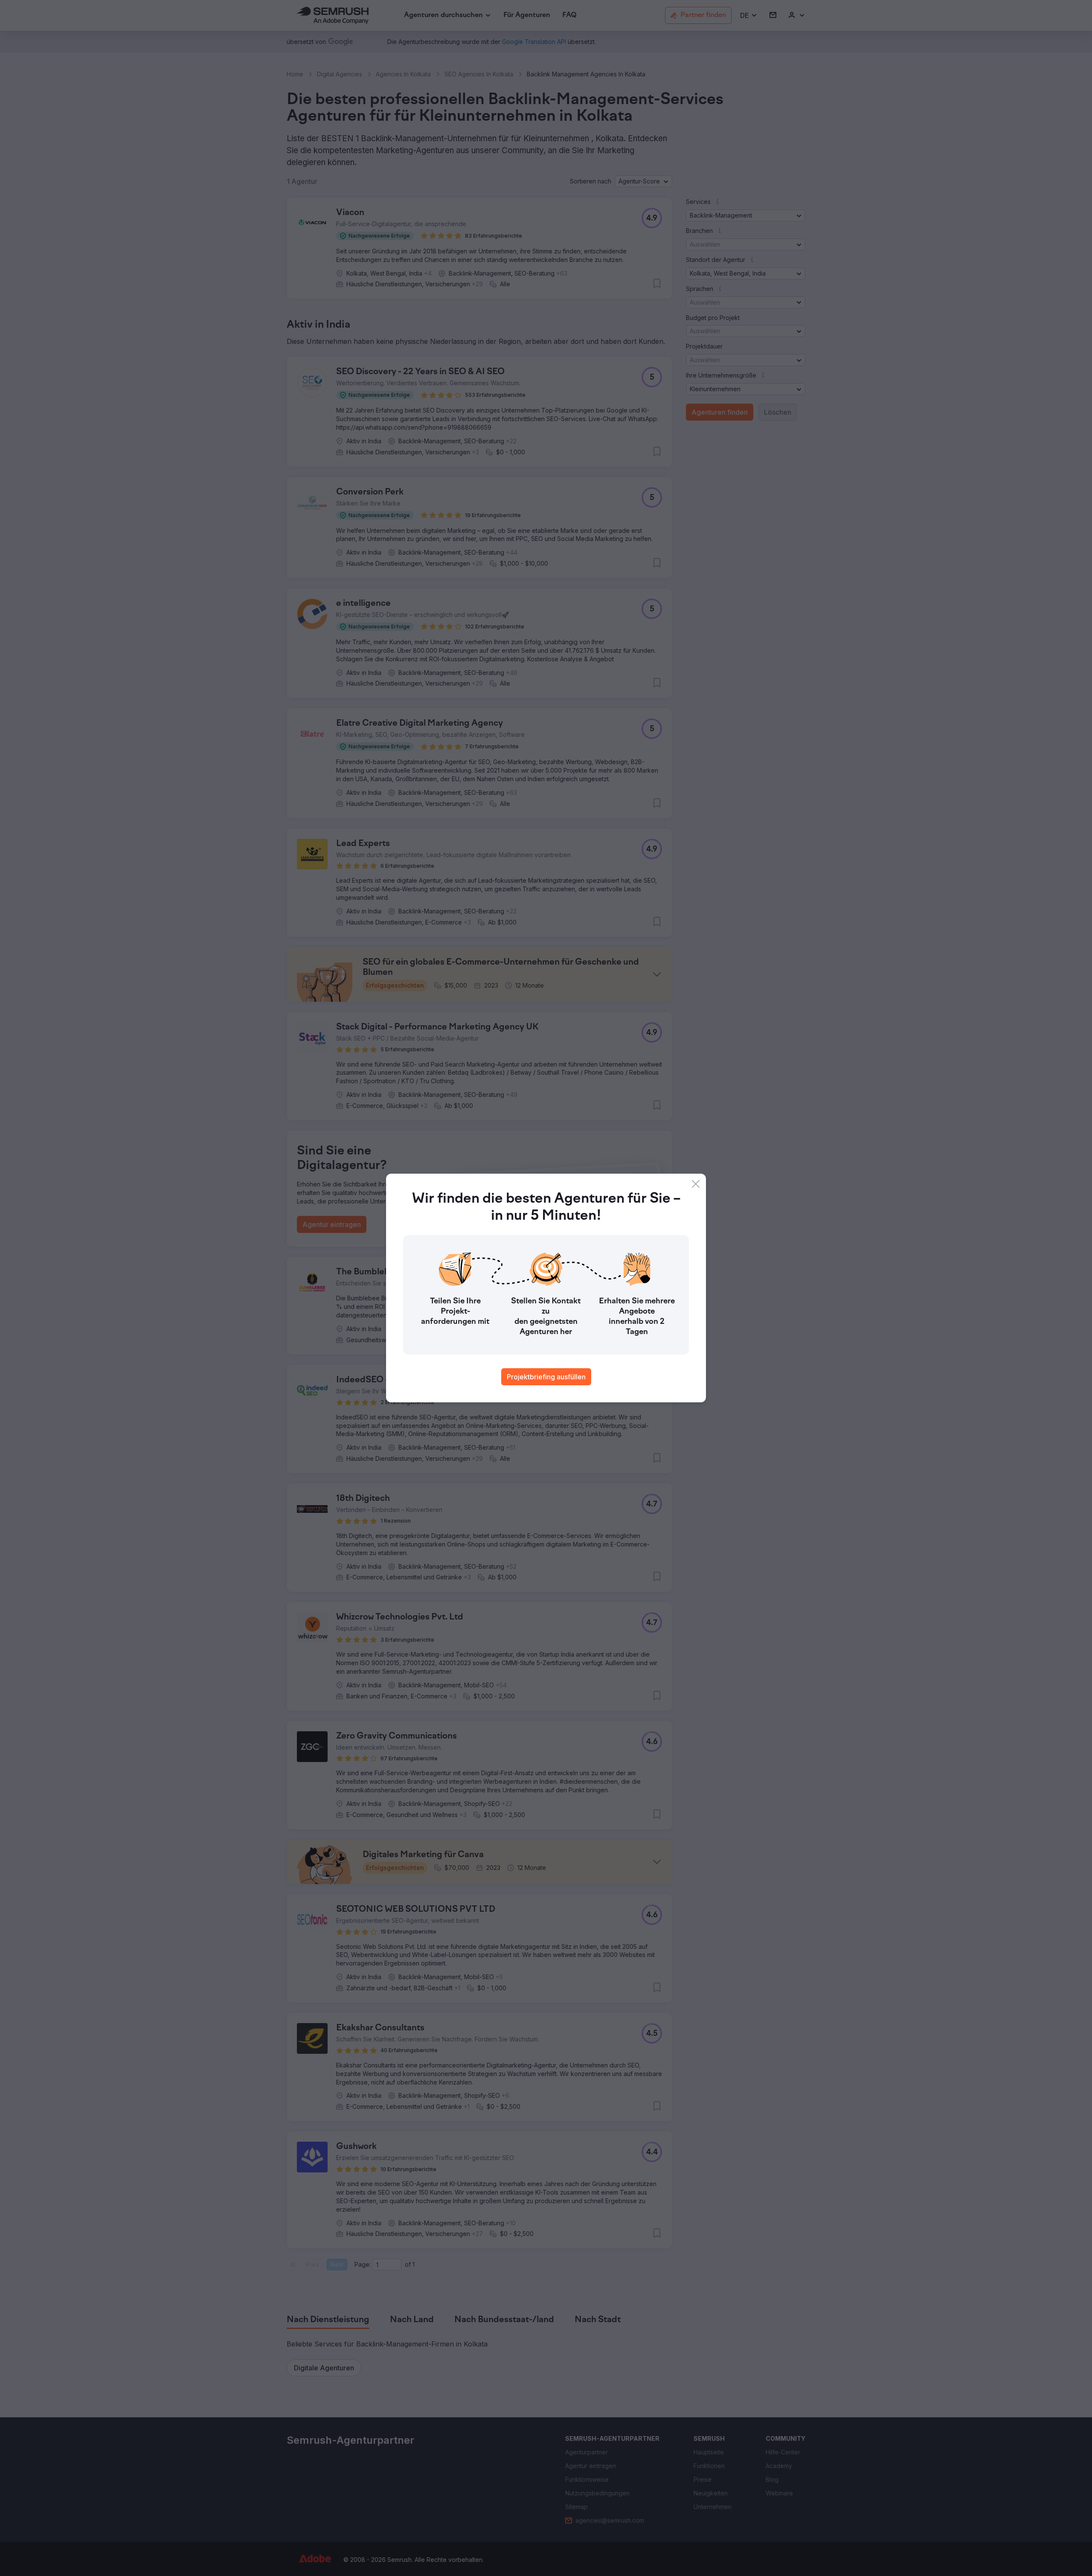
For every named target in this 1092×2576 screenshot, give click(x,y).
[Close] (696, 1184)
